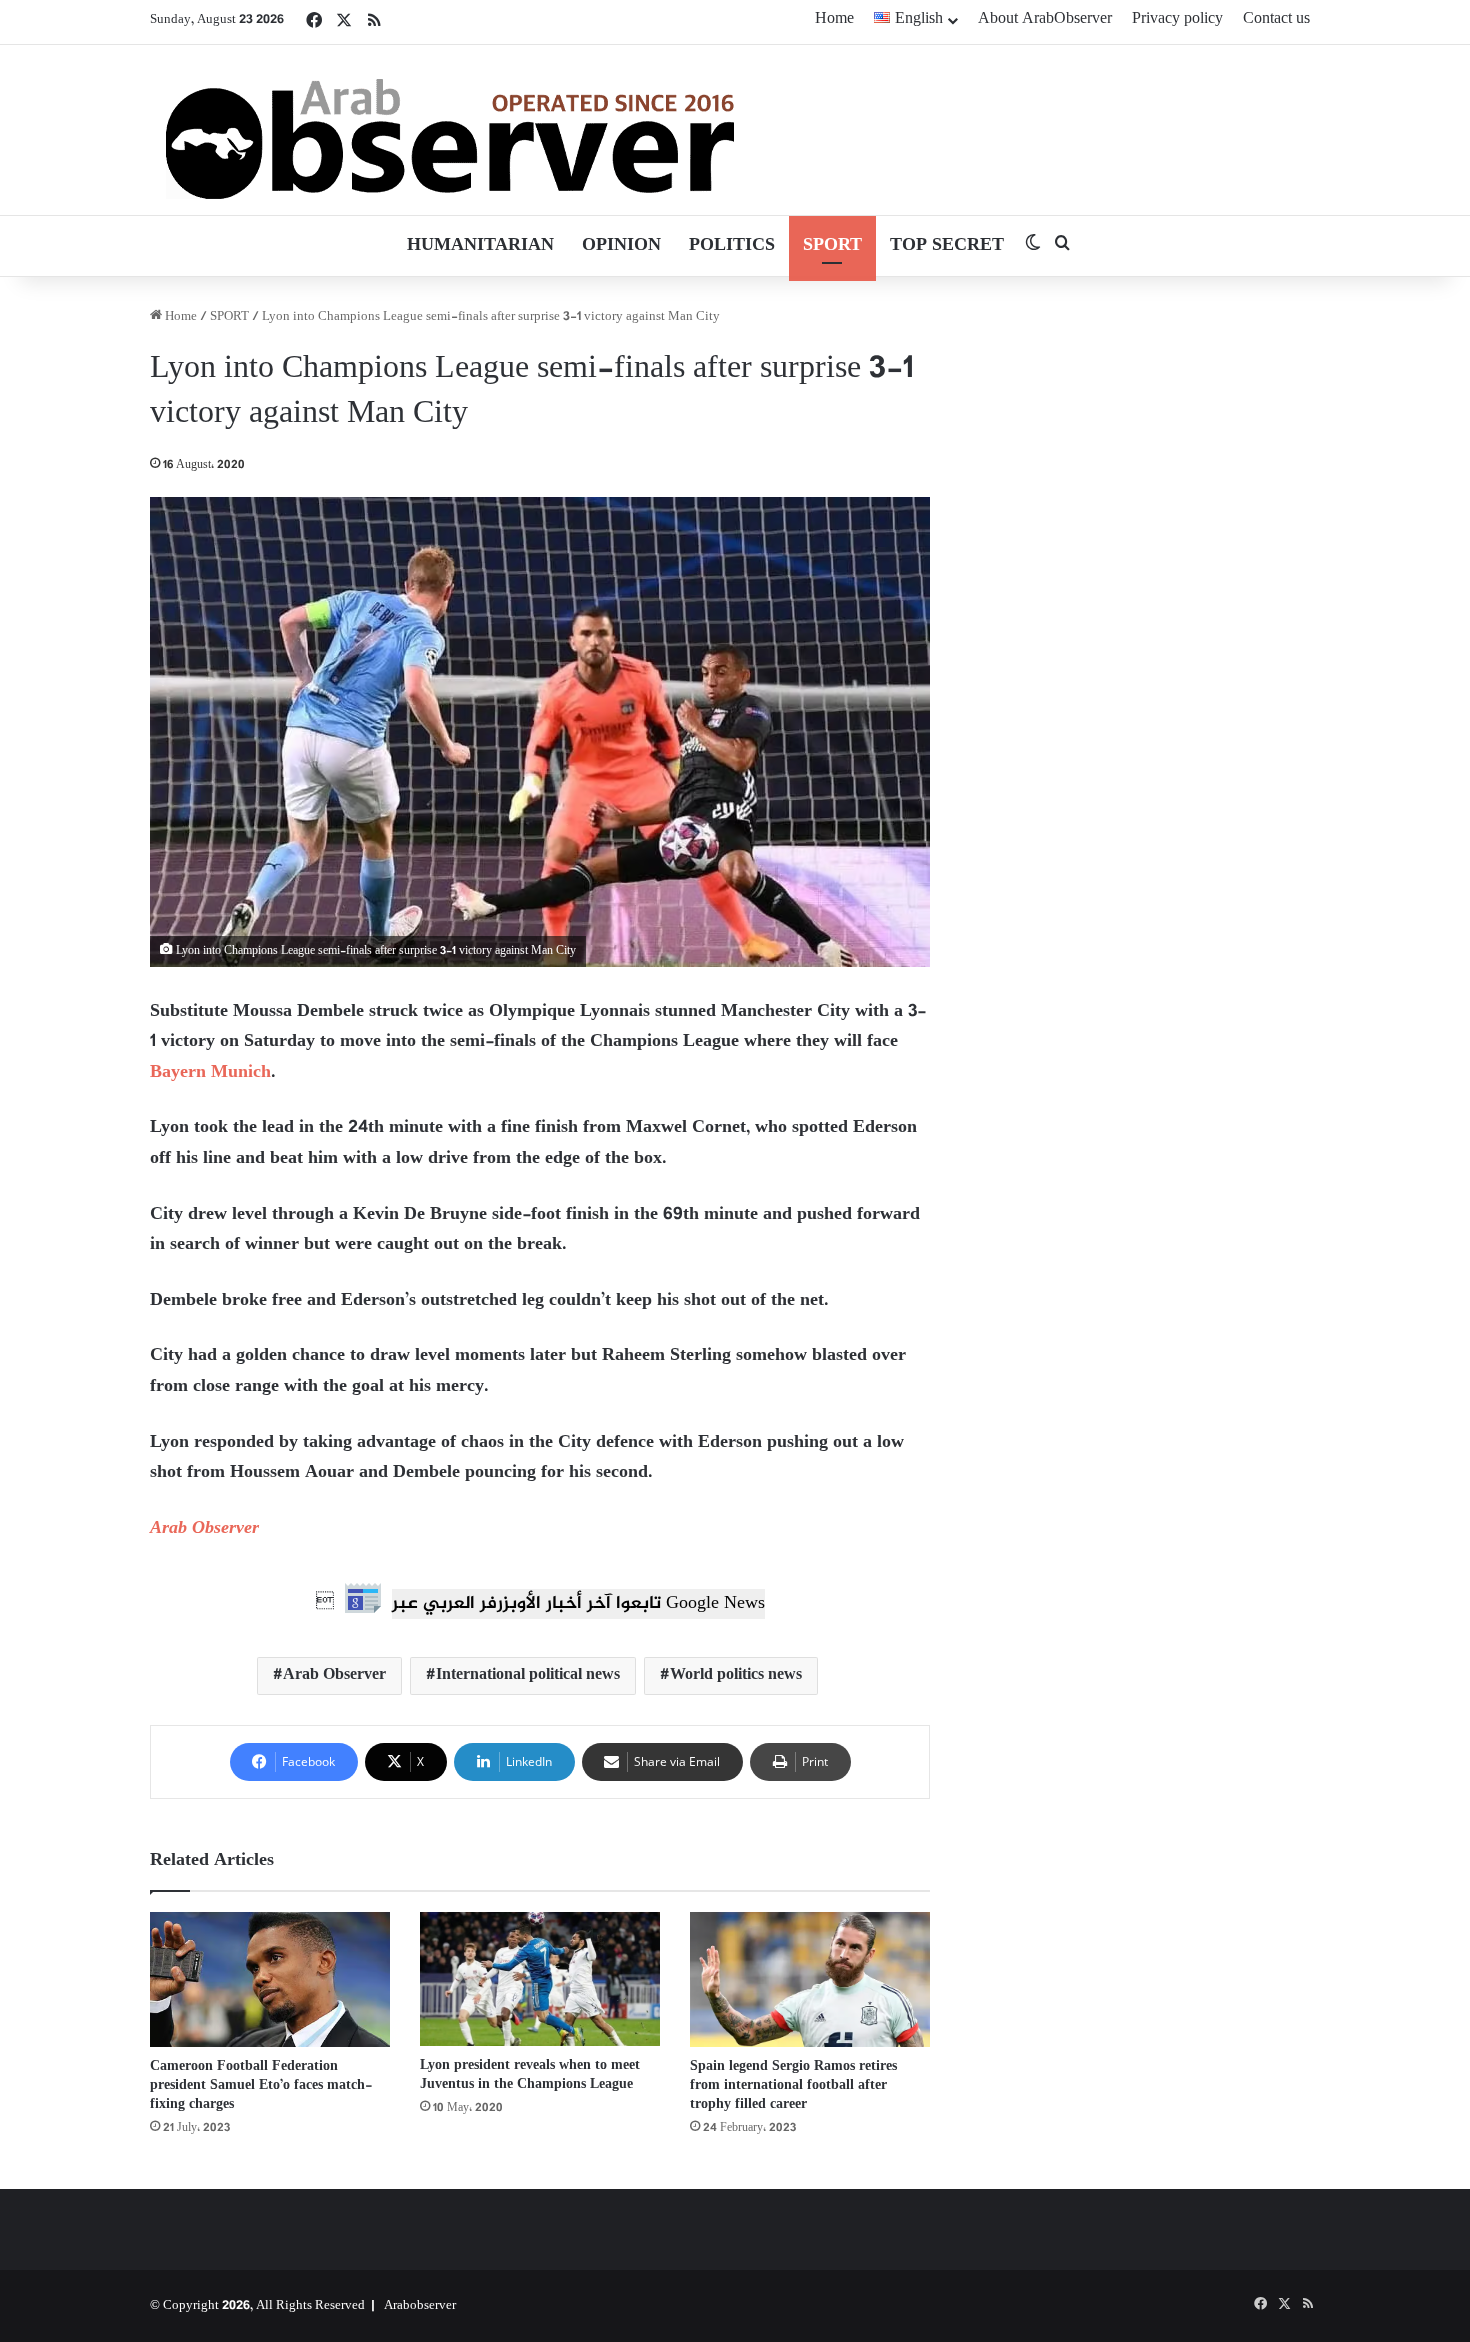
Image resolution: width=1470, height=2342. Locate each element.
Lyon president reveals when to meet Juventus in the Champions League (530, 2075)
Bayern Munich (210, 1073)
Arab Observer (204, 1529)
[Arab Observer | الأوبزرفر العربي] (450, 130)
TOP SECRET (947, 246)
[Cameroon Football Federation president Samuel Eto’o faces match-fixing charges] (270, 1979)
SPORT (832, 246)
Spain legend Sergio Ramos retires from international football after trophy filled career (793, 2085)
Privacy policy (1177, 19)
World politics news (736, 1675)
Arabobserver (420, 2306)
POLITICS (732, 246)
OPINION (621, 246)
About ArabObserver (1045, 19)
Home (834, 19)
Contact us (1276, 19)
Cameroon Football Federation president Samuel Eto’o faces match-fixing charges (261, 2085)
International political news (528, 1675)
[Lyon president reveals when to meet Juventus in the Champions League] (540, 1979)
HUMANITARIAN (480, 246)
